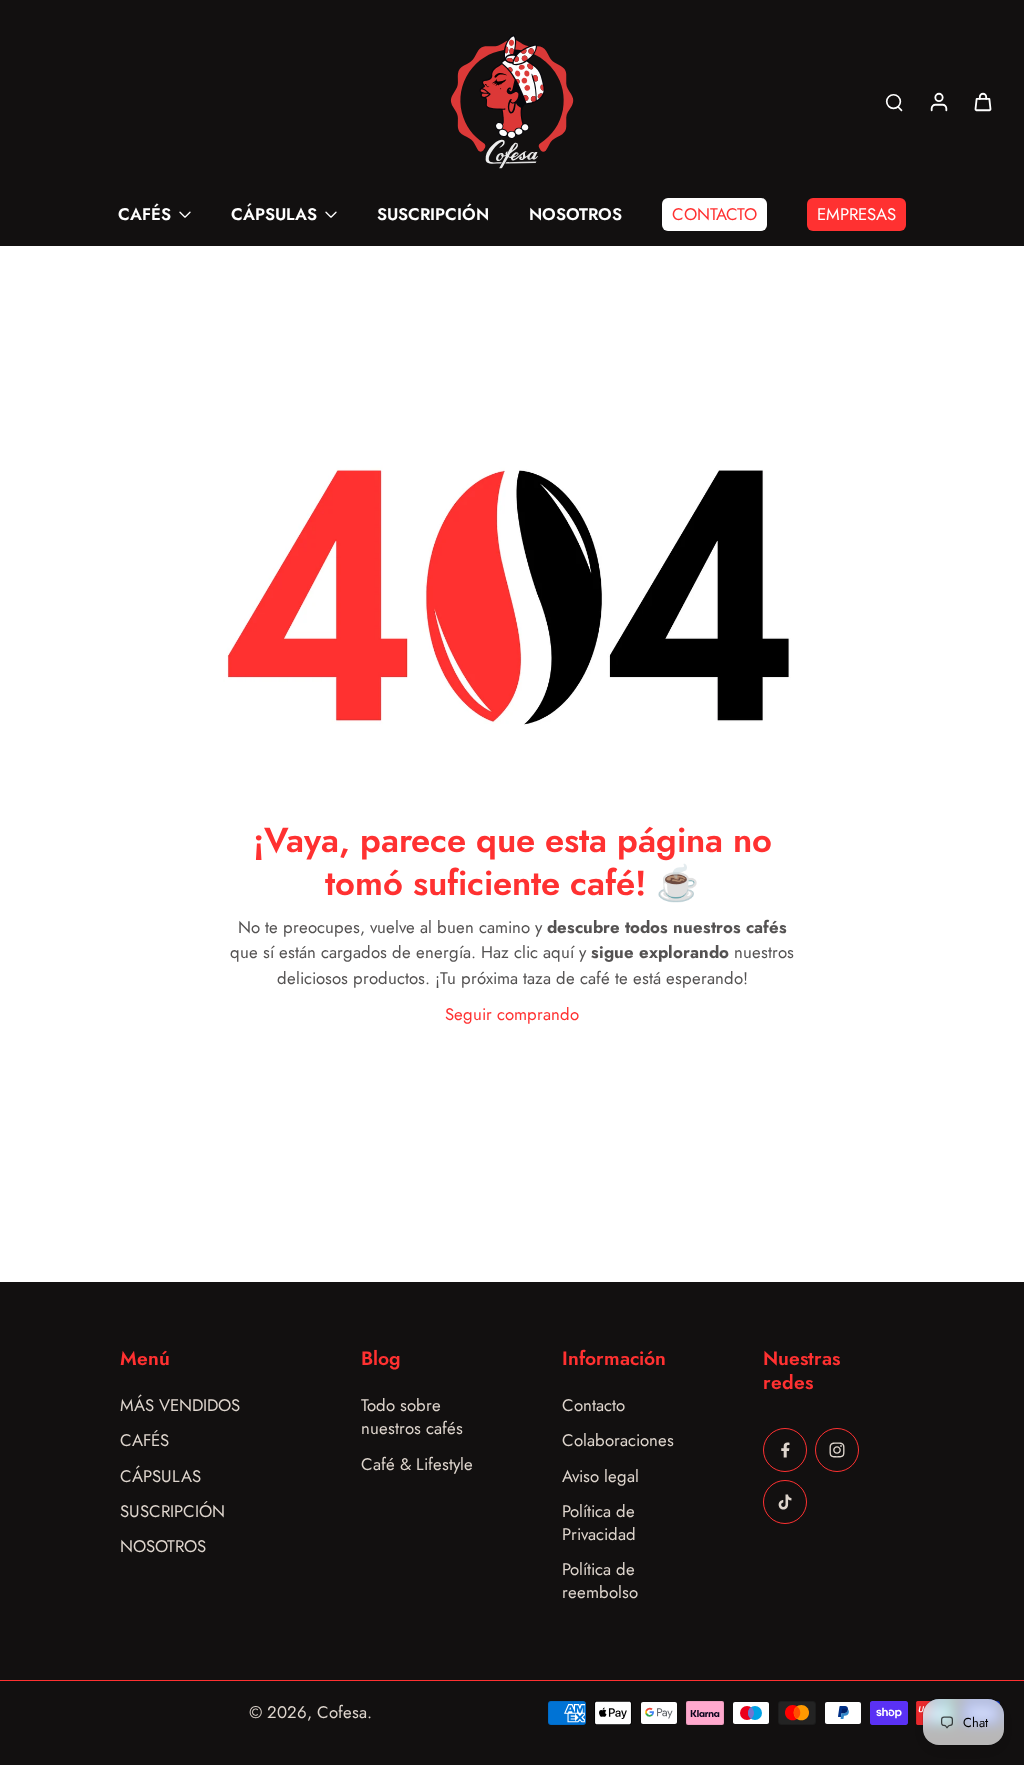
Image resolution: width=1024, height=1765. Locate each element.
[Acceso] (938, 101)
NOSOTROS (163, 1546)
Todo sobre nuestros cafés (412, 1417)
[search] (894, 101)
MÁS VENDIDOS (180, 1405)
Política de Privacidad (599, 1523)
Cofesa (342, 1712)
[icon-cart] (982, 101)
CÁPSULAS (160, 1476)
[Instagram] (837, 1450)
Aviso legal (600, 1476)
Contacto (593, 1405)
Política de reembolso (600, 1581)
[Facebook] (785, 1450)
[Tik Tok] (785, 1502)
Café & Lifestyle (417, 1464)
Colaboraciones (618, 1440)
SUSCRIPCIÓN (172, 1511)
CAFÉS (144, 1440)
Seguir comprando (512, 1014)
